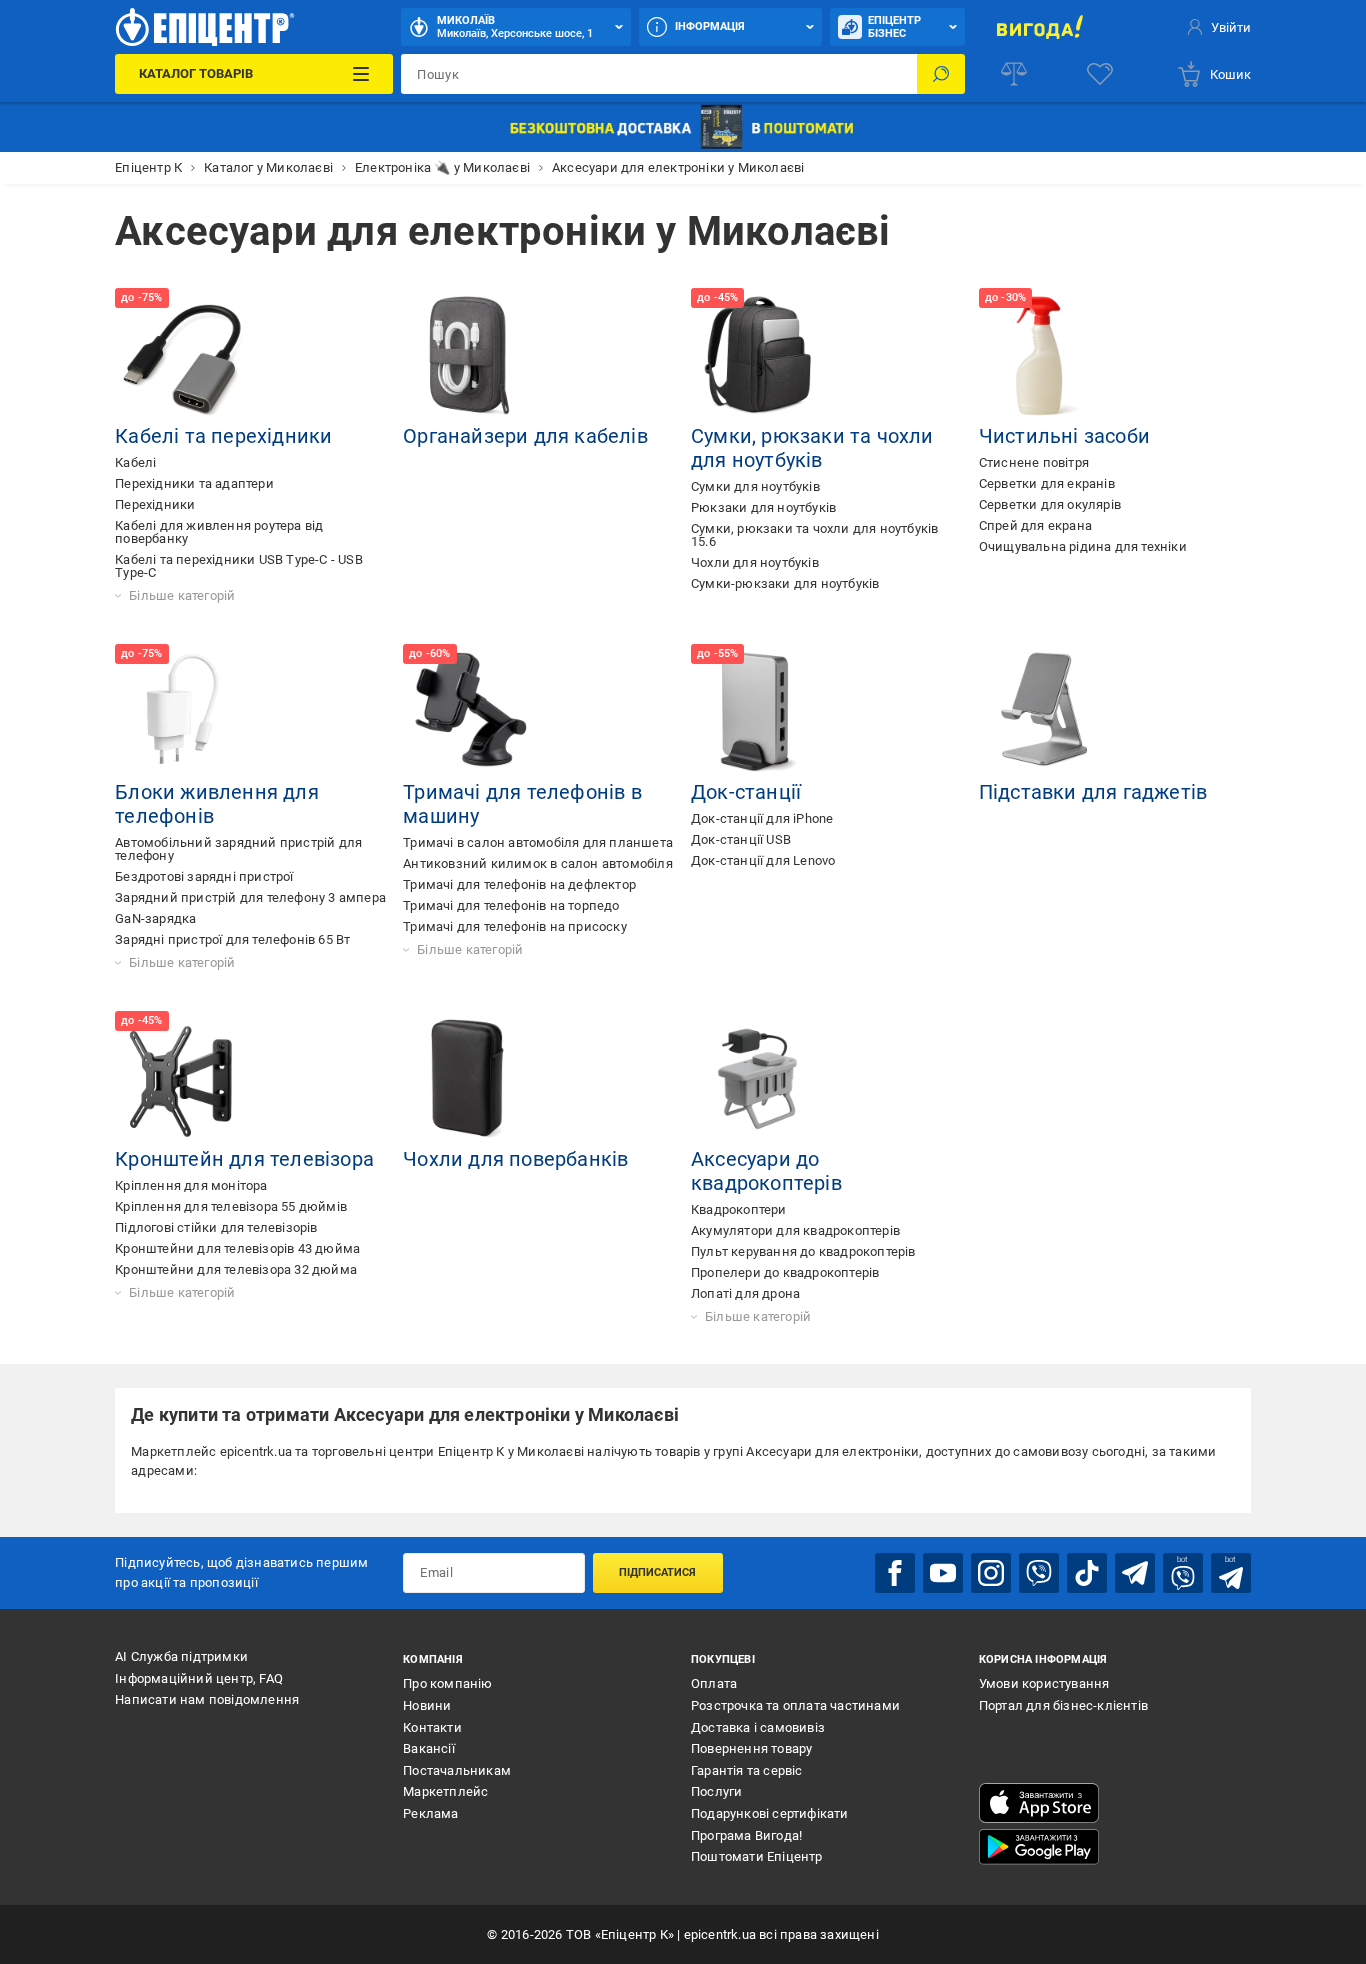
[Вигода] (1040, 27)
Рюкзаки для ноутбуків (763, 507)
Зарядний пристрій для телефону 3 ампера (250, 897)
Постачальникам (457, 1770)
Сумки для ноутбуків (755, 486)
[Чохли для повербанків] (471, 1079)
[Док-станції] (759, 712)
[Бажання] (1100, 74)
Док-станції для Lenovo (763, 860)
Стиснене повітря (1034, 462)
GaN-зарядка (155, 918)
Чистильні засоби (1064, 436)
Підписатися (657, 1572)
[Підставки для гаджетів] (1047, 712)
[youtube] (943, 1573)
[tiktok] (1087, 1573)
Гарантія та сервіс (747, 1770)
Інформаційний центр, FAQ (199, 1678)
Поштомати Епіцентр (757, 1856)
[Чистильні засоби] (1047, 356)
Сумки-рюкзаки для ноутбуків (785, 583)
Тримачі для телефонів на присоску (515, 926)
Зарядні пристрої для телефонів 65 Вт (232, 939)
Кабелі (135, 462)
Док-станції (746, 792)
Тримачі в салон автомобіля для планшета (538, 842)
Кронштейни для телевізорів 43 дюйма (237, 1248)
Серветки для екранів (1047, 483)
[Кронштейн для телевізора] (183, 1079)
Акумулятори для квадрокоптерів (795, 1230)
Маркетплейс (445, 1791)
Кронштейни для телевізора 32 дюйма (236, 1269)
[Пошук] (941, 74)
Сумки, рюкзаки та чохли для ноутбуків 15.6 (814, 535)
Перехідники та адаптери (194, 483)
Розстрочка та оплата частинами (795, 1705)
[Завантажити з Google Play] (1039, 1847)
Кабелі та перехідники (223, 436)
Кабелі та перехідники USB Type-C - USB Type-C (239, 566)
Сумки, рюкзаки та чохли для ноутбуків (812, 448)
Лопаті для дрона (745, 1293)
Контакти (432, 1727)
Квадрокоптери (739, 1209)
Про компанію (447, 1683)
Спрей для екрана (1035, 525)
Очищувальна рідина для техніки (1083, 546)
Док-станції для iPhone (762, 818)
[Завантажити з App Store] (1039, 1803)
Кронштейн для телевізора (244, 1159)
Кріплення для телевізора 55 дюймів (231, 1206)
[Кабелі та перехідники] (183, 356)
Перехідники (155, 504)
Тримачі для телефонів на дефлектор (519, 884)
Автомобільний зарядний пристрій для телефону (238, 849)
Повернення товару (751, 1748)
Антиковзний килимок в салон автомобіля (538, 863)
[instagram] (991, 1573)
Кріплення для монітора (191, 1185)
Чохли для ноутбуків (755, 562)
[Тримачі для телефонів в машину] (471, 712)
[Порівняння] (1014, 74)
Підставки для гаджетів (1093, 792)
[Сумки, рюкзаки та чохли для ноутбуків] (759, 356)
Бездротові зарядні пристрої (204, 876)
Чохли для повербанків (515, 1159)
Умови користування (1044, 1683)
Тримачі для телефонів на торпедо (511, 905)
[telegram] (1135, 1573)
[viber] (1039, 1573)
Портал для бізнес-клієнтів (1063, 1705)
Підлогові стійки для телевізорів (216, 1227)
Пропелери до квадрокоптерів (785, 1272)
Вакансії (429, 1748)
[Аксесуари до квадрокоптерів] (759, 1079)
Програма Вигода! (746, 1835)
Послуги (716, 1791)
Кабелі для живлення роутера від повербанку (219, 532)
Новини (427, 1705)
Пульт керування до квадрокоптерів (803, 1251)
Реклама (430, 1813)
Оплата (714, 1683)
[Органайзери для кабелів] (471, 356)
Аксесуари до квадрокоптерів (766, 1171)
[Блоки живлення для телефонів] (183, 712)
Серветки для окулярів (1050, 504)
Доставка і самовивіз (758, 1727)
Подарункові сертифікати (770, 1813)
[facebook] (895, 1573)
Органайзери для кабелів (525, 436)
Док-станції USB (741, 839)
